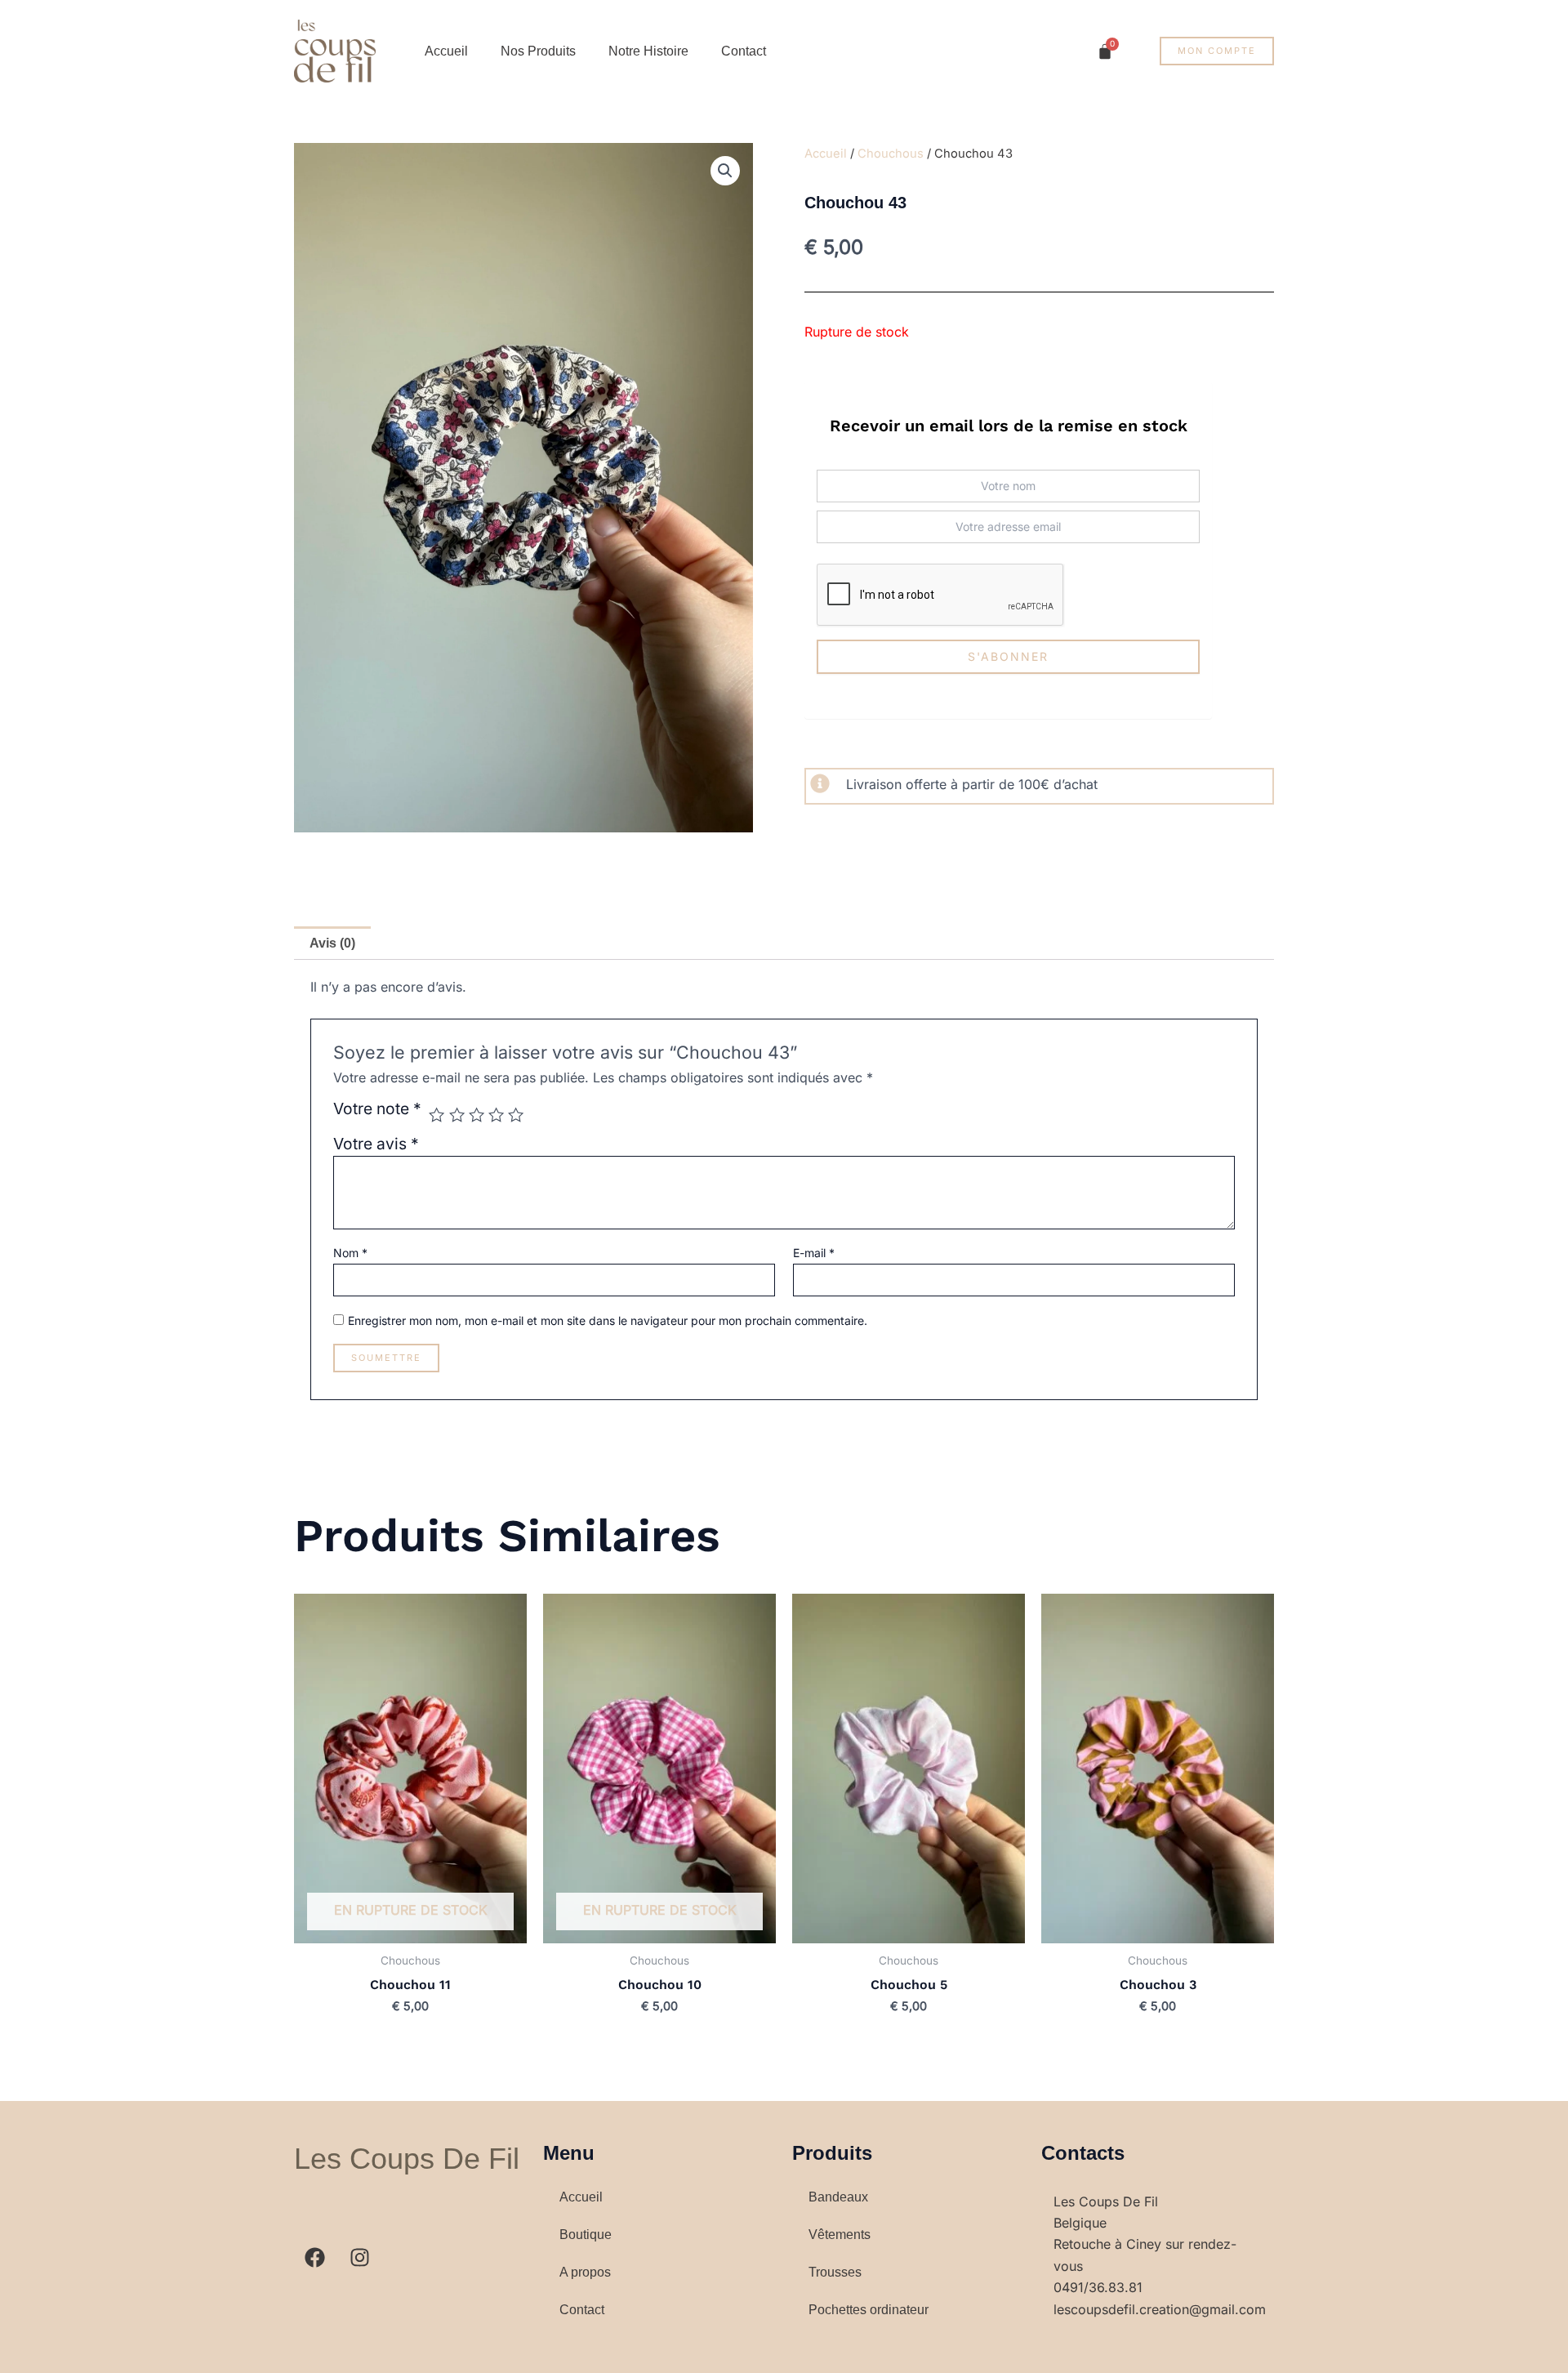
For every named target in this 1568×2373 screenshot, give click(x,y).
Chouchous (891, 154)
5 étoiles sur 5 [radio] (516, 1115)
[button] (725, 171)
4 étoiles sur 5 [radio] (496, 1115)
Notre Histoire (648, 51)
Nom (350, 1253)
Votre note (377, 1109)
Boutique (586, 2235)
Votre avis (376, 1144)
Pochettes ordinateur (869, 2310)
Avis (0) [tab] (332, 943)
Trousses (835, 2272)
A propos (585, 2272)
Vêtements (840, 2235)
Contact (744, 51)
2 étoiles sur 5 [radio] (457, 1115)
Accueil (446, 51)
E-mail (814, 1253)
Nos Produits (538, 51)
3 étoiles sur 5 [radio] (477, 1115)
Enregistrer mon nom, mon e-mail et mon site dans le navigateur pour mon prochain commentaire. (608, 1320)
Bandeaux (838, 2197)
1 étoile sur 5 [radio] (437, 1115)
